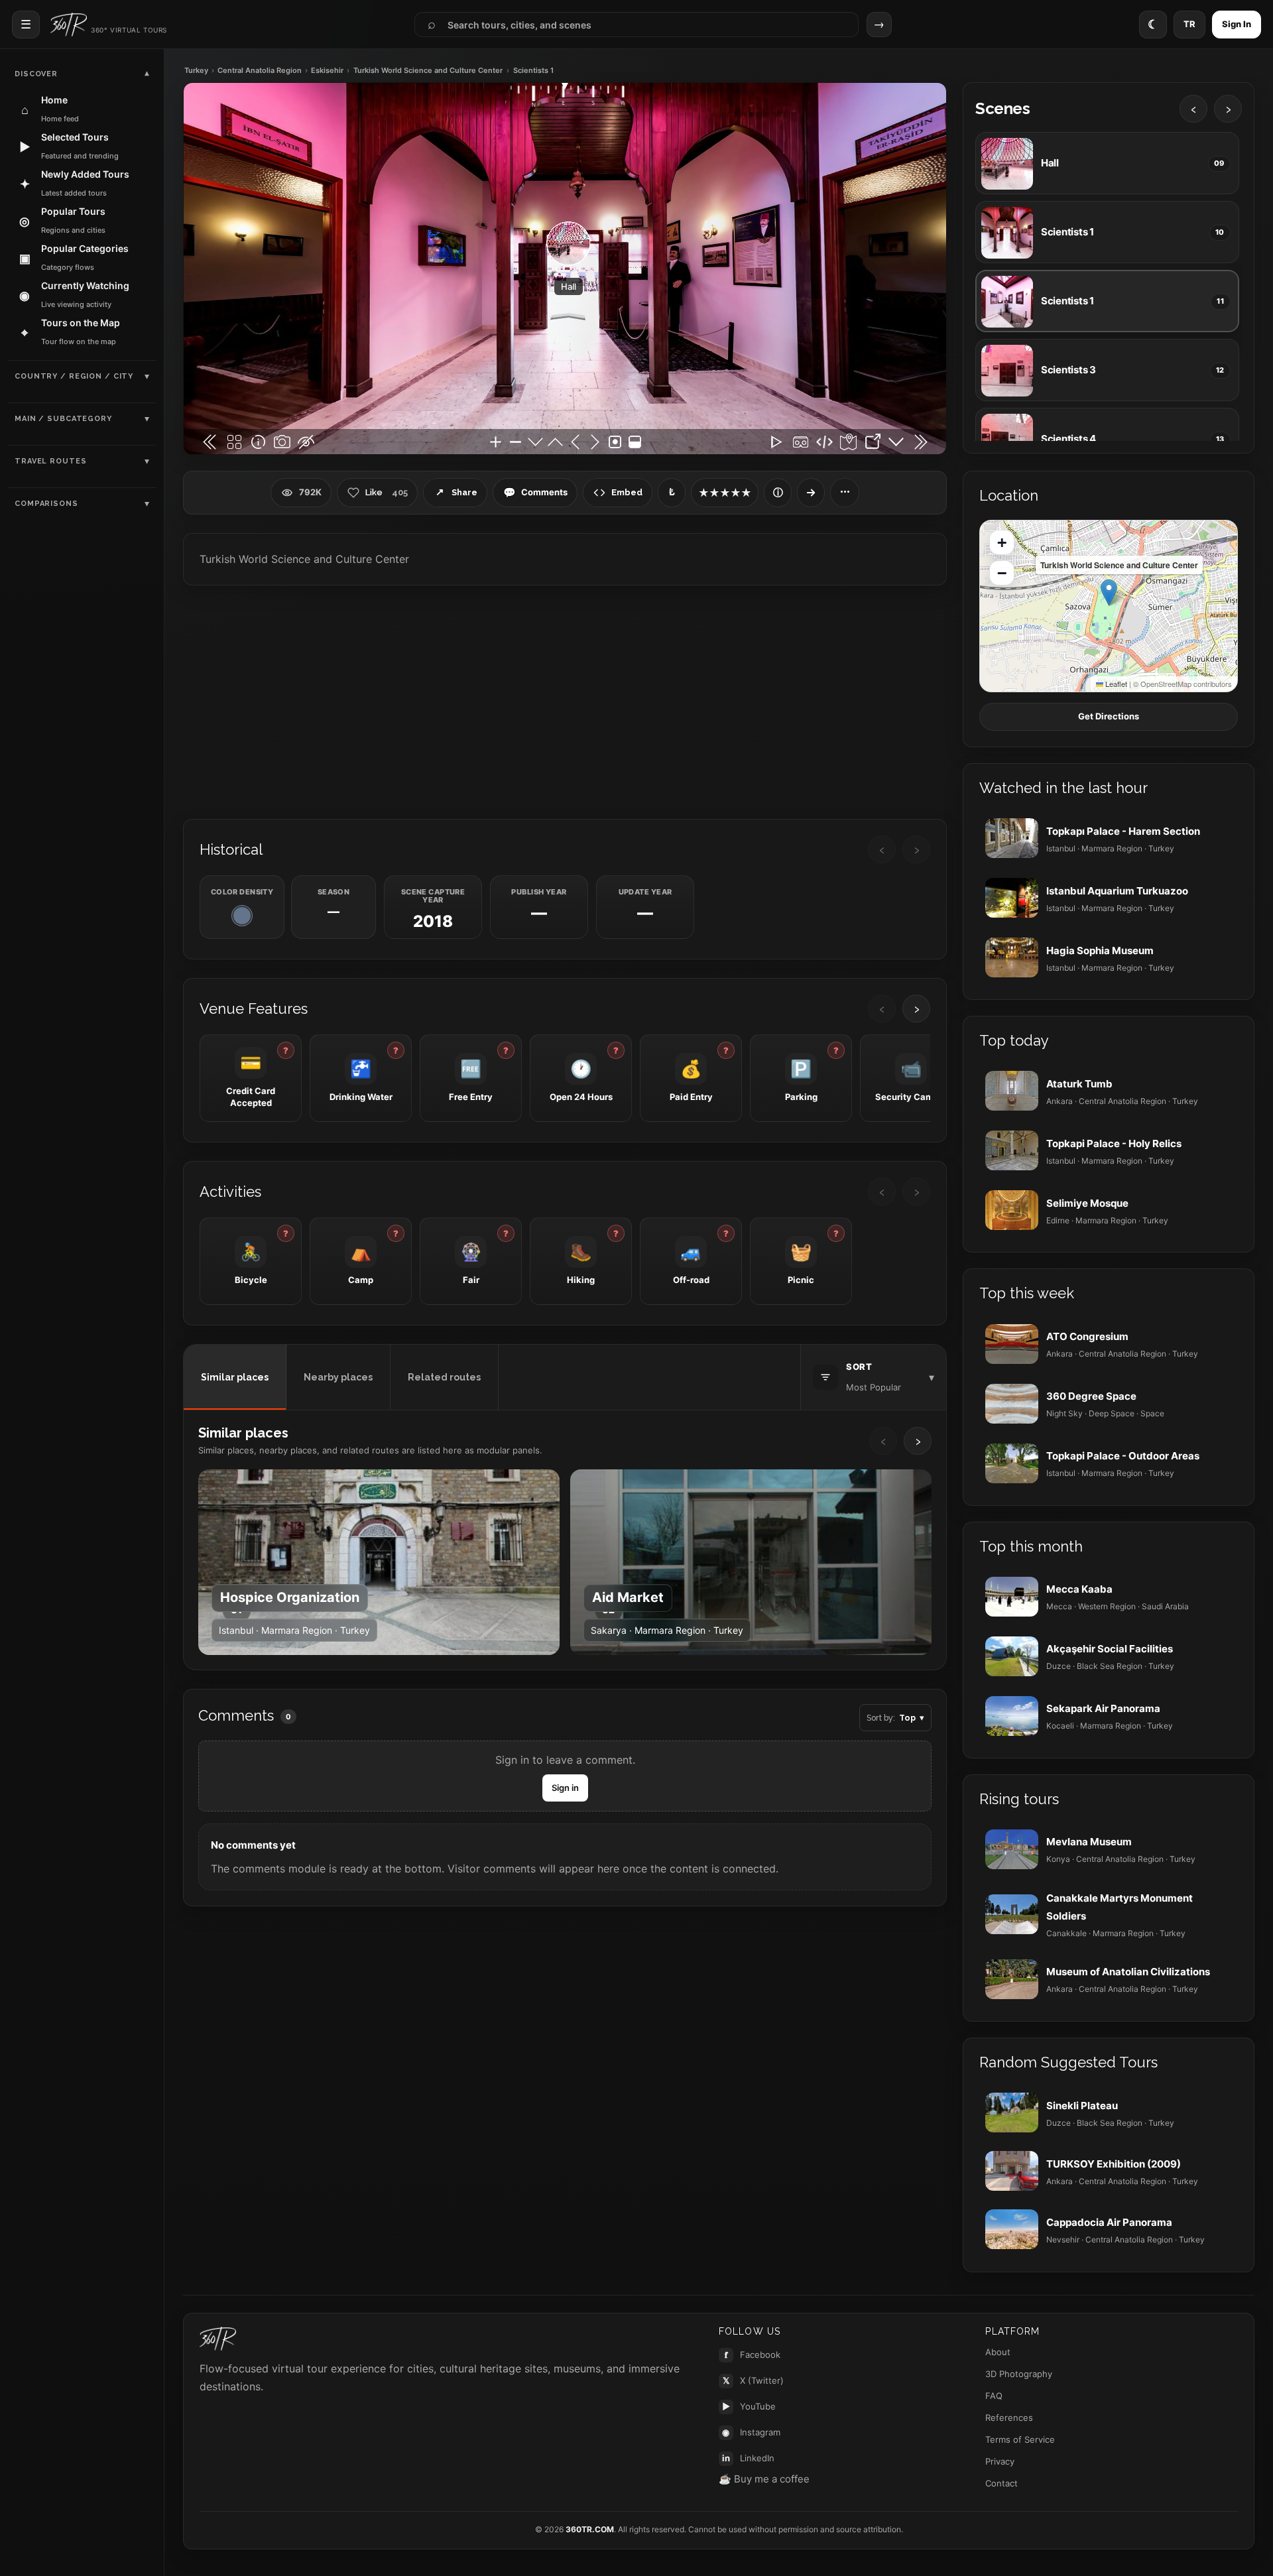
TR (1189, 24)
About (998, 2352)
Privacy (1000, 2461)
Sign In (1237, 24)
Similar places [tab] (235, 1377)
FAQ (994, 2396)
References (1009, 2418)
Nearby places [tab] (338, 1377)
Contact (1001, 2483)
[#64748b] (242, 916)
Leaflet (1115, 684)
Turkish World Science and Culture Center (428, 71)
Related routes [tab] (444, 1377)
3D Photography (1019, 2374)
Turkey (196, 71)
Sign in (565, 1788)
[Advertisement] (565, 701)
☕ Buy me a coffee (764, 2479)
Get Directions (1109, 716)
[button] (1109, 592)
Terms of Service (1020, 2439)
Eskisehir (327, 71)
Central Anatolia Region (260, 71)
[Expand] (811, 493)
